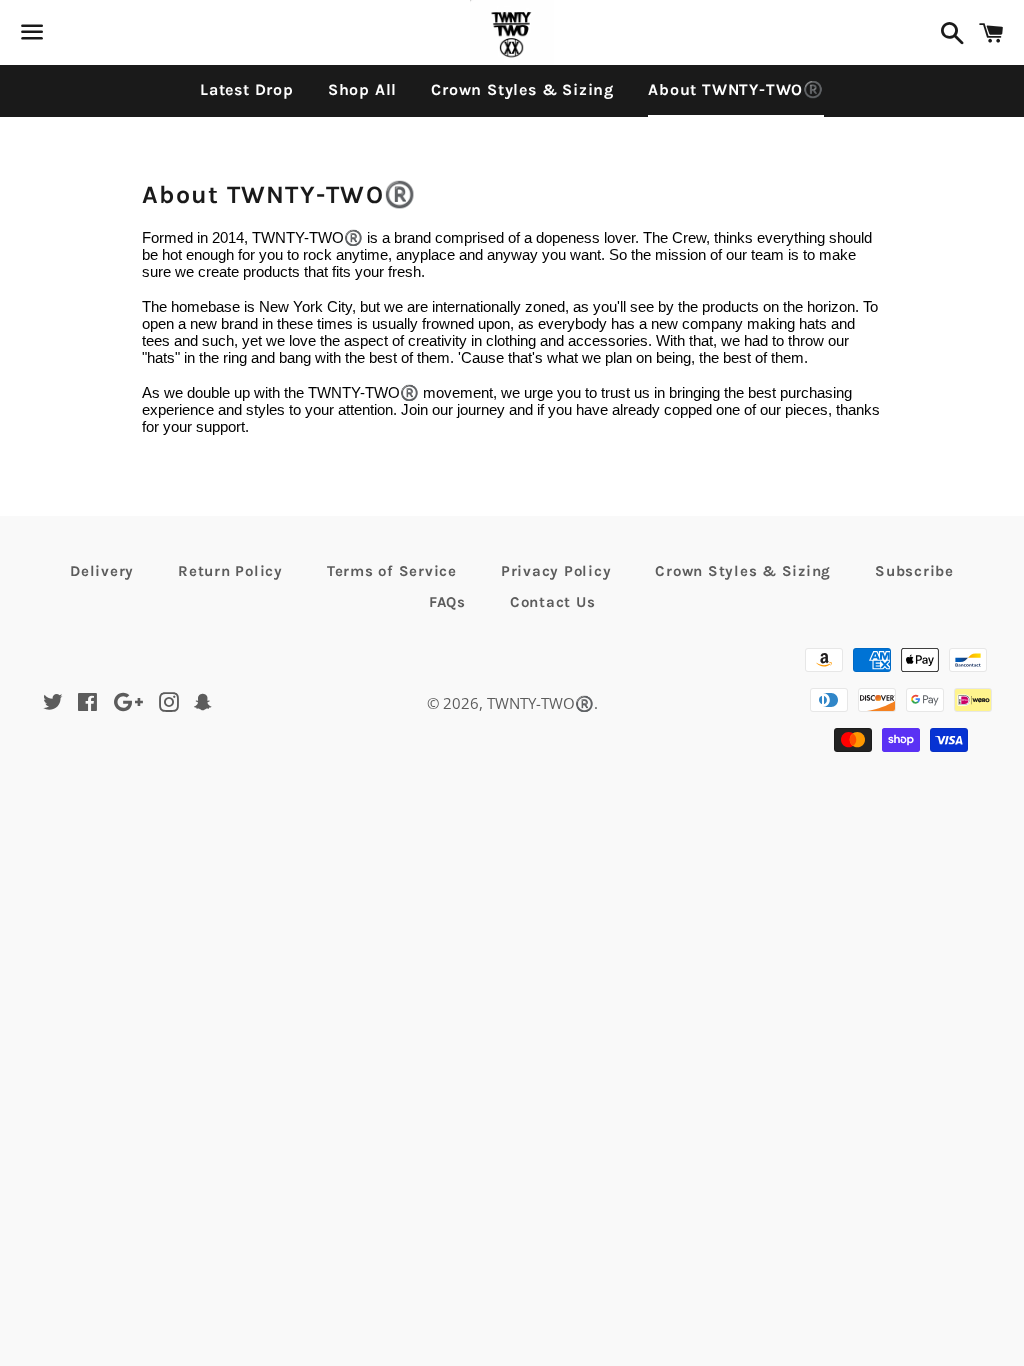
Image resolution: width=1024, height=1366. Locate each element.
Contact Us (553, 602)
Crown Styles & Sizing (522, 89)
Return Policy (230, 571)
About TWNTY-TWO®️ (736, 89)
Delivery (102, 571)
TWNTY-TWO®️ (540, 703)
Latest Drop (247, 89)
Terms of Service (392, 571)
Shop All (362, 89)
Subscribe (914, 571)
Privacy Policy (556, 571)
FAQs (447, 602)
